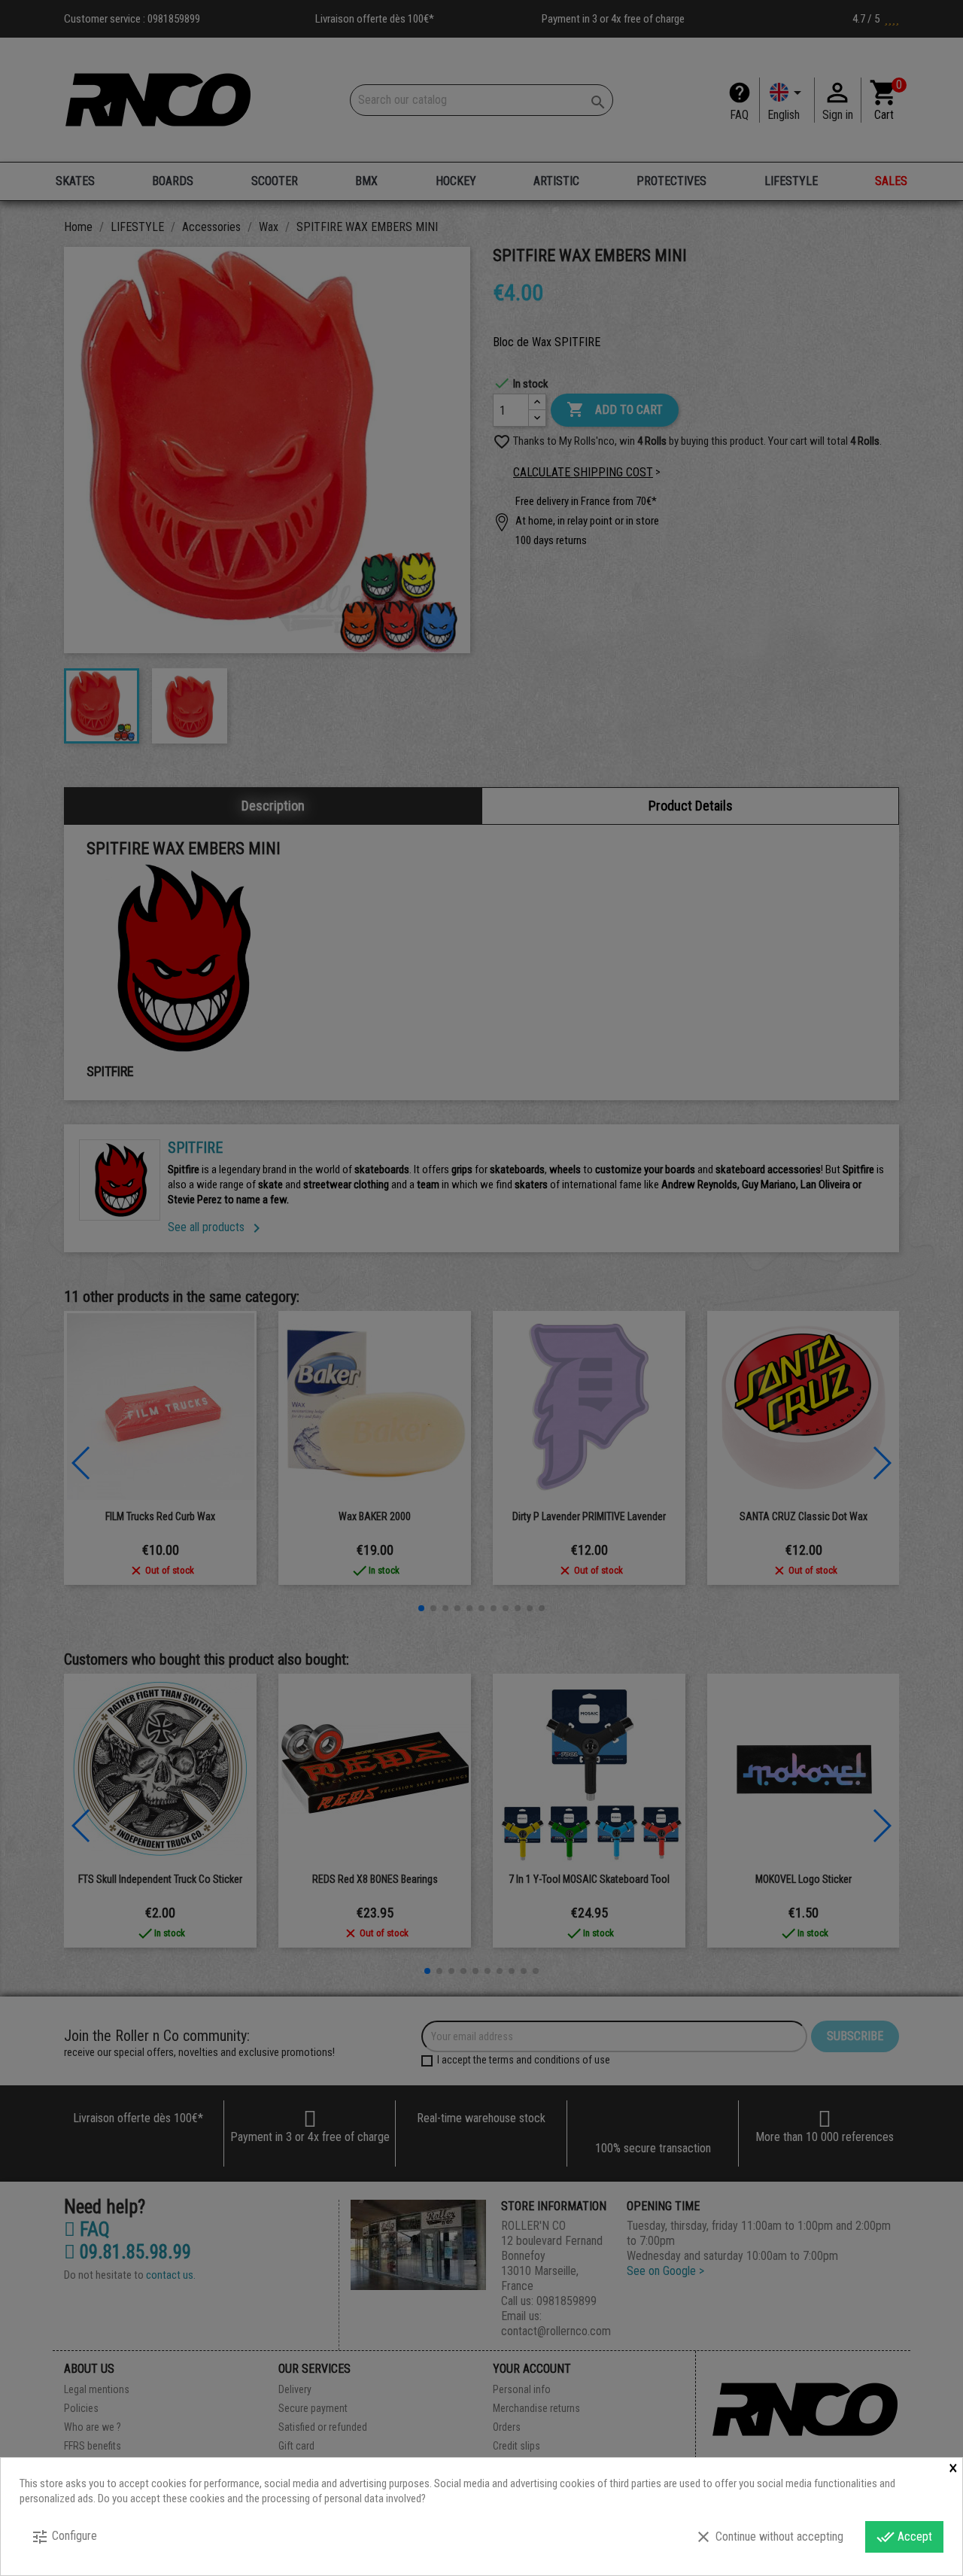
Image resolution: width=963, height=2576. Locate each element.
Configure (64, 2537)
